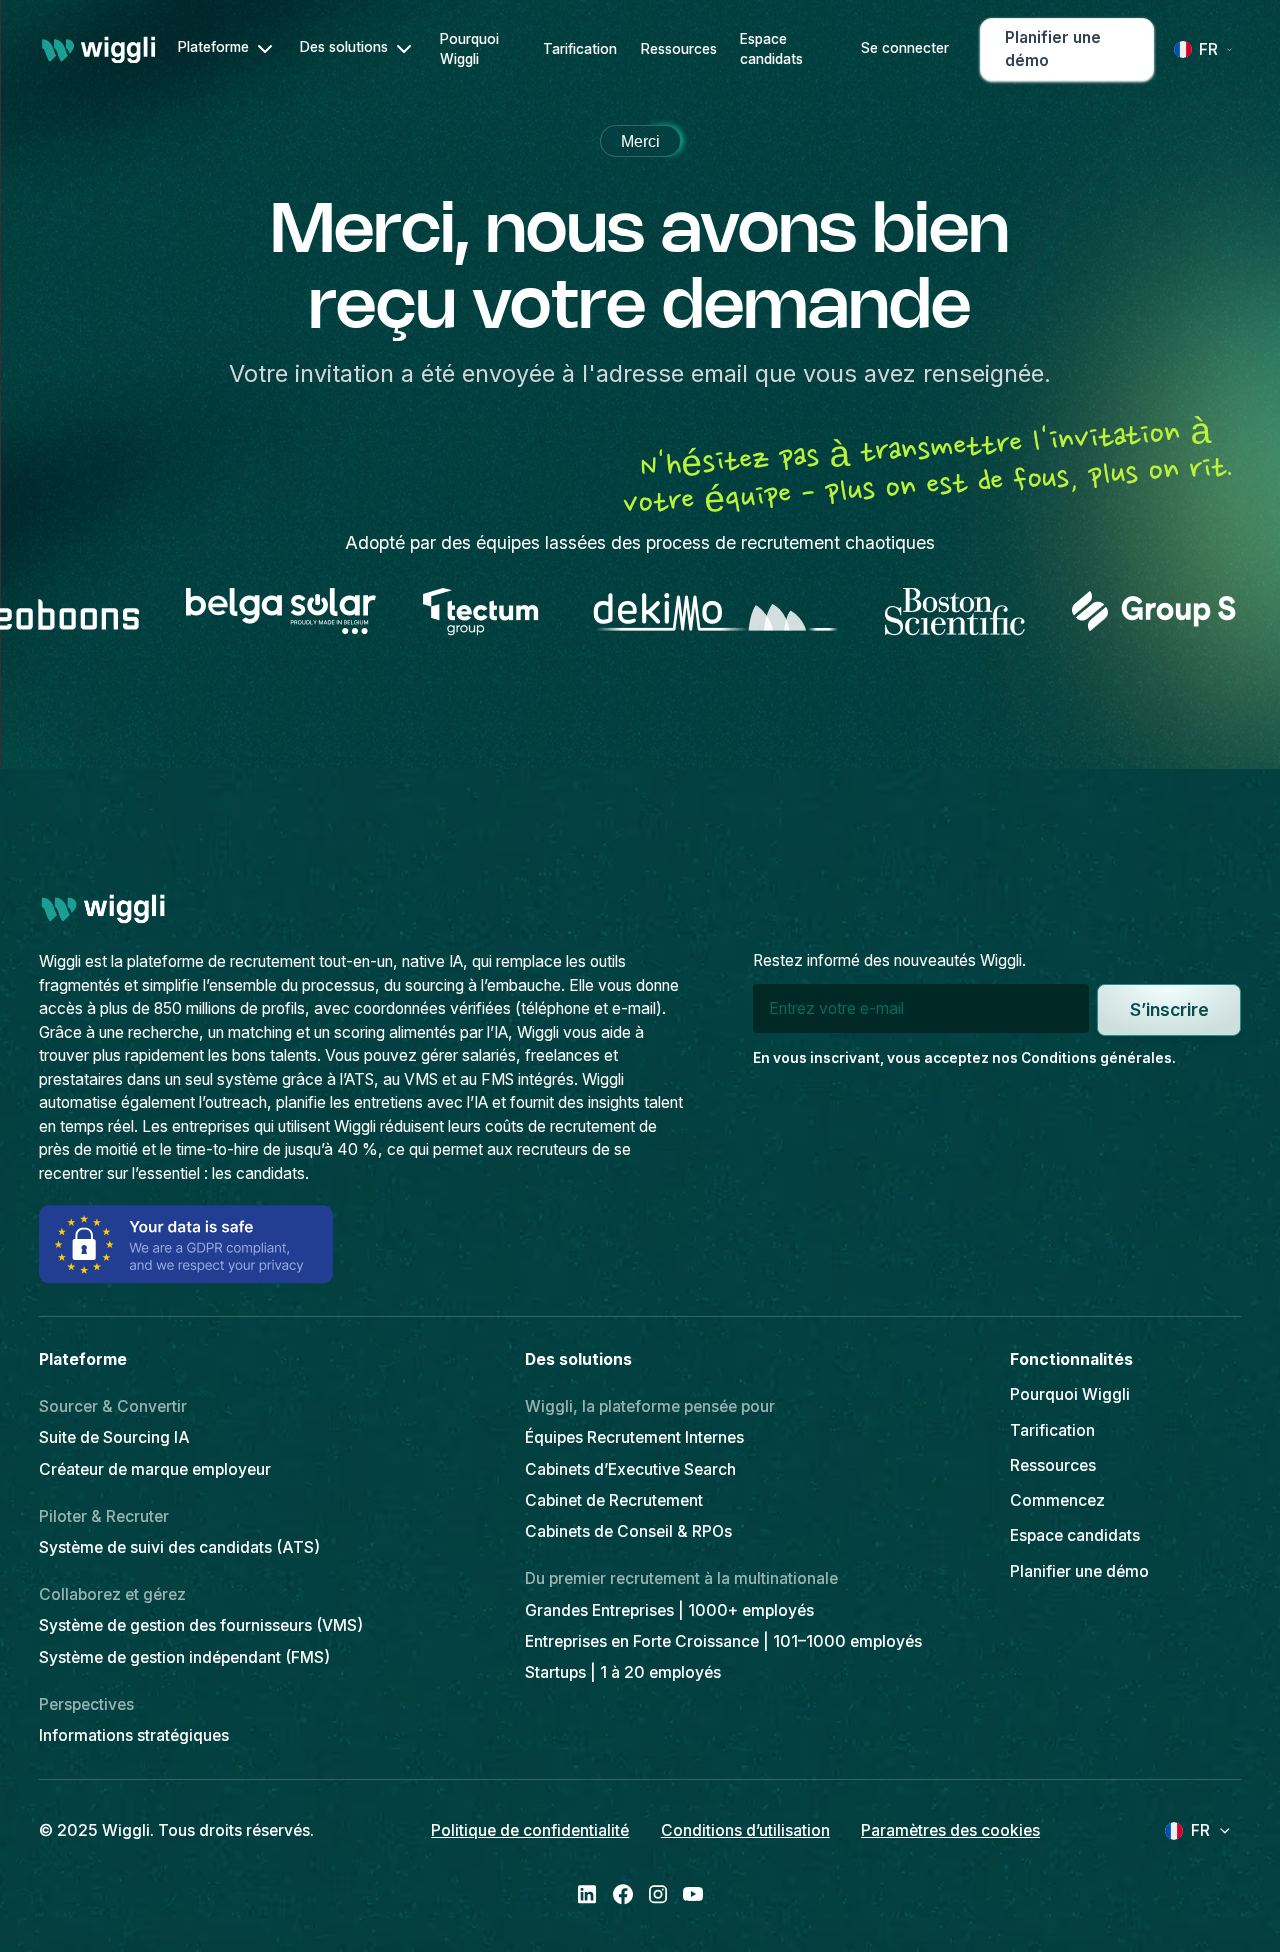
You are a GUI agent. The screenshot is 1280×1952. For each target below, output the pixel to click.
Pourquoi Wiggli (469, 49)
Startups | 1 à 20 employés (623, 1672)
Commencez (1057, 1500)
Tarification (580, 49)
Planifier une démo (1079, 1571)
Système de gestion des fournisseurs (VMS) (201, 1625)
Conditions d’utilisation (745, 1830)
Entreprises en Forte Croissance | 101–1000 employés (723, 1641)
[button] (227, 49)
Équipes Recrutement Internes (634, 1437)
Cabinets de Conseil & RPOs (628, 1531)
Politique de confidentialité (530, 1830)
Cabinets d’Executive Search (630, 1469)
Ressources (679, 49)
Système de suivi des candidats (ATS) (179, 1547)
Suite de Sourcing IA (114, 1437)
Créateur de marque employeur (155, 1469)
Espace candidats (771, 49)
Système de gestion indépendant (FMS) (184, 1657)
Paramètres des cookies (950, 1830)
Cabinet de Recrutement (614, 1500)
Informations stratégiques (134, 1735)
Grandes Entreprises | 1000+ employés (669, 1610)
